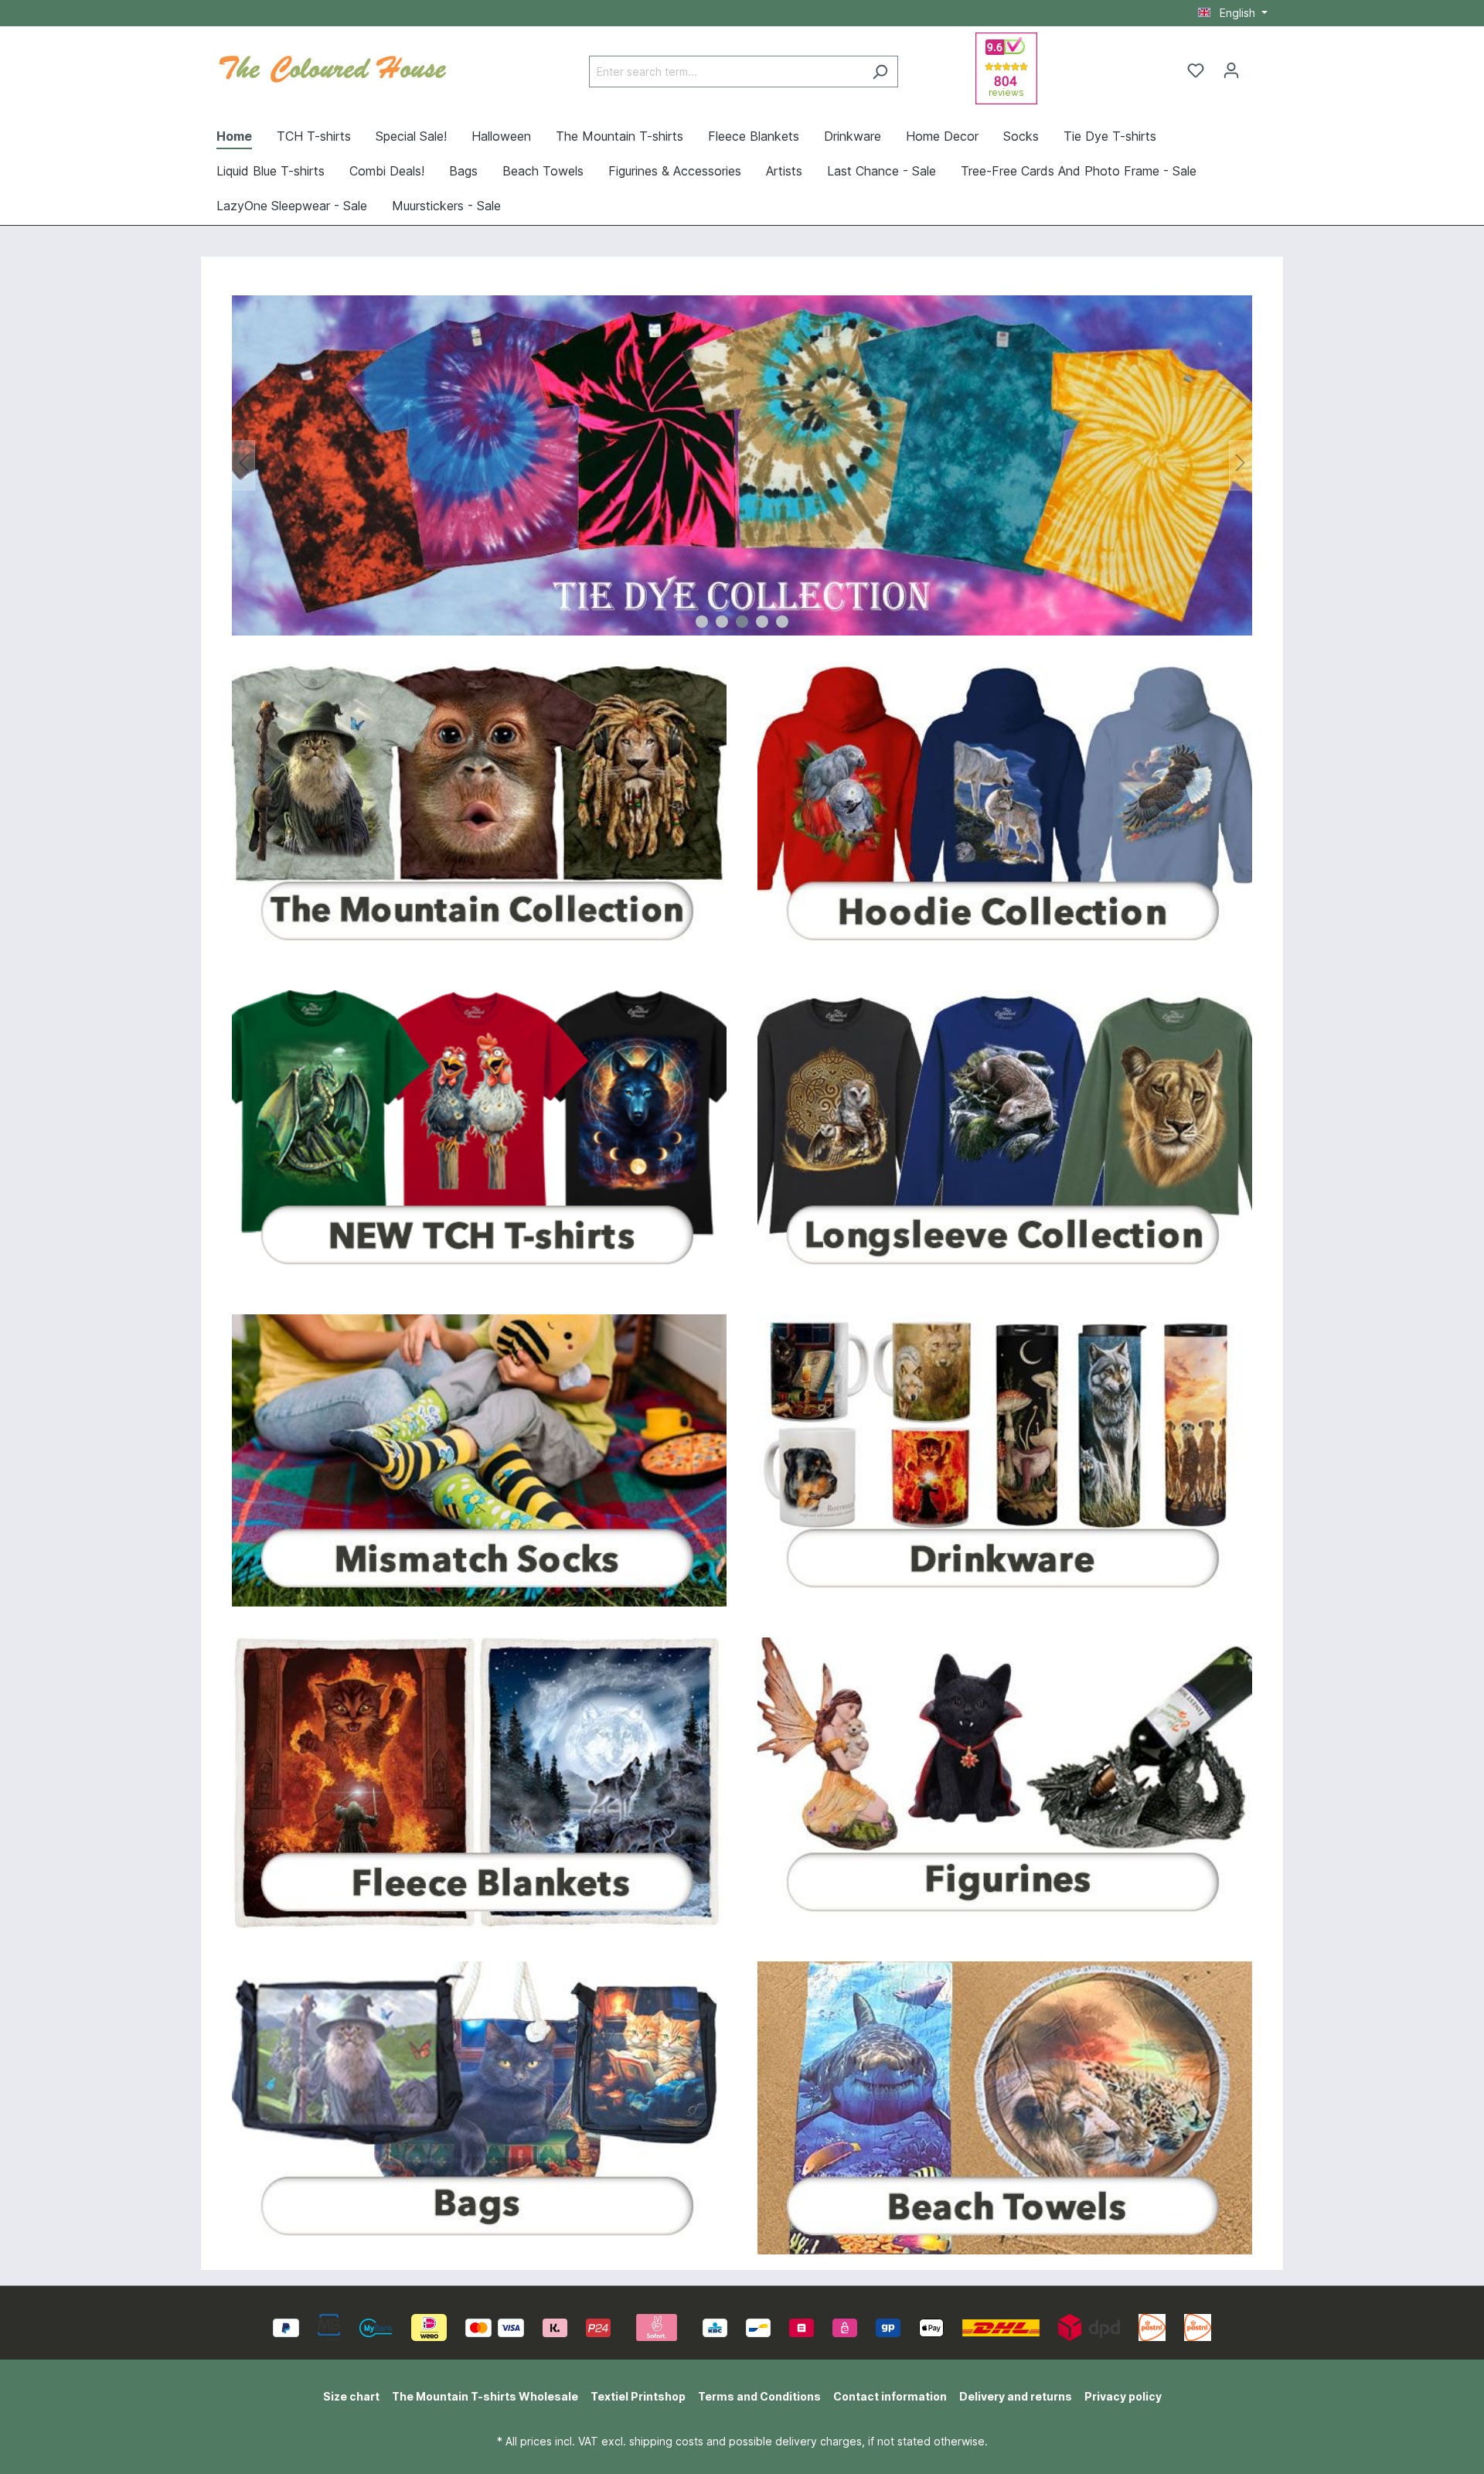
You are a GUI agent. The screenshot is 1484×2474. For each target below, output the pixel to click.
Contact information (890, 2396)
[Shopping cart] (1258, 65)
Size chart (351, 2396)
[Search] (880, 72)
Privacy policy (1123, 2396)
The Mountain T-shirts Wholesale (485, 2396)
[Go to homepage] (332, 67)
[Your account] (1231, 70)
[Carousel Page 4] (762, 622)
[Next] (1241, 466)
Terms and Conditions (759, 2396)
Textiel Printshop (638, 2396)
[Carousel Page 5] (782, 622)
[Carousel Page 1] (702, 622)
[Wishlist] (1196, 70)
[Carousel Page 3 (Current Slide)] (742, 622)
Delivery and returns (1016, 2396)
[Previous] (243, 466)
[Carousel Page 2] (722, 622)
